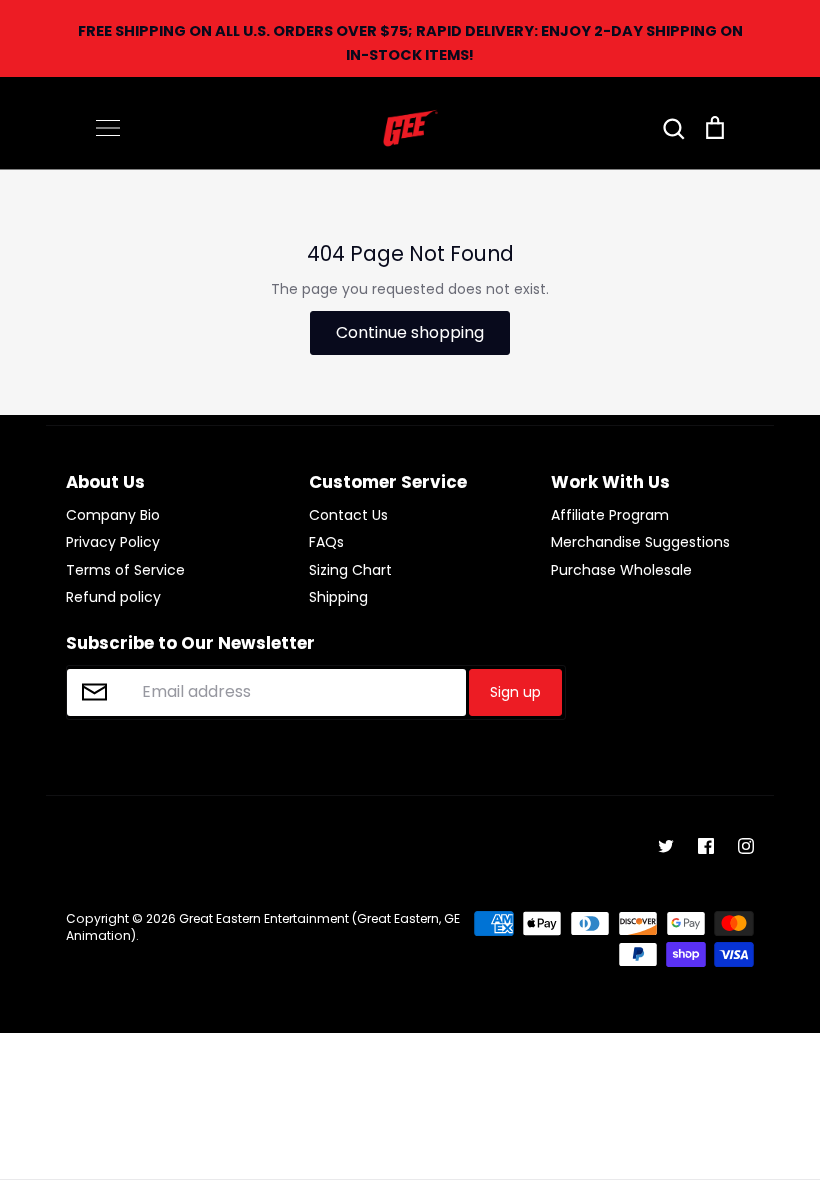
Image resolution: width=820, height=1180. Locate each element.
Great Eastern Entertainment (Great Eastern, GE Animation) (263, 927)
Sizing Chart (350, 570)
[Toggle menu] (108, 128)
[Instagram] (746, 846)
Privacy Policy (113, 542)
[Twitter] (666, 846)
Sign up (515, 692)
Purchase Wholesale (621, 570)
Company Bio (113, 515)
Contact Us (348, 515)
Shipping (338, 597)
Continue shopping (410, 332)
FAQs (326, 542)
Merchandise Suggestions (640, 542)
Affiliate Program (610, 515)
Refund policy (113, 597)
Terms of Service (125, 570)
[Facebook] (706, 846)
